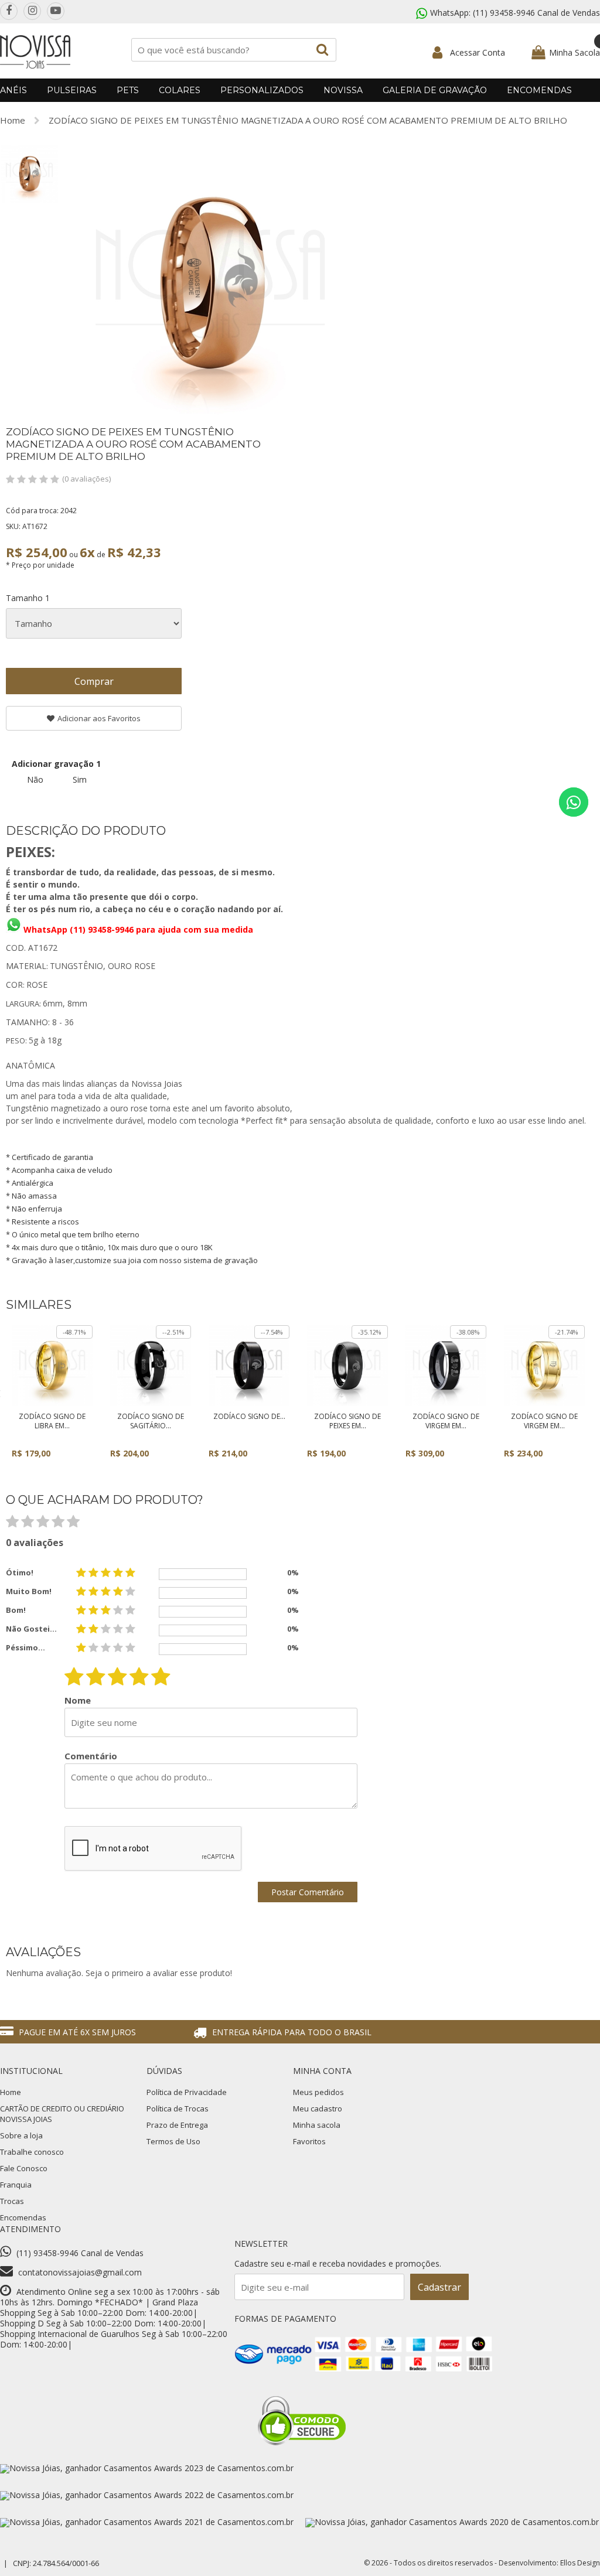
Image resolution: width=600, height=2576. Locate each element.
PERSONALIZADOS (262, 90)
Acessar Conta (478, 52)
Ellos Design (580, 2563)
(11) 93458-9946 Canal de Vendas (536, 13)
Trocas (12, 2201)
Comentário (91, 1756)
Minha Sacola (575, 52)
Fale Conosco (24, 2168)
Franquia (16, 2185)
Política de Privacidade (187, 2092)
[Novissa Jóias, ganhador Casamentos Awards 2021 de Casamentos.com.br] (147, 2522)
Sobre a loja (21, 2135)
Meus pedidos (318, 2092)
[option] (29, 174)
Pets (128, 90)
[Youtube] (56, 11)
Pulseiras (72, 90)
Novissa (343, 90)
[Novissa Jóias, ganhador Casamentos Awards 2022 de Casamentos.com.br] (147, 2495)
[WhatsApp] (574, 802)
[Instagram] (32, 11)
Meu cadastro (318, 2108)
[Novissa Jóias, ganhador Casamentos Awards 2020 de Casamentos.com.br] (452, 2522)
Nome (78, 1700)
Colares (180, 90)
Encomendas (539, 90)
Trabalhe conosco (32, 2152)
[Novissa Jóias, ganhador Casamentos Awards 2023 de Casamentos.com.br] (147, 2468)
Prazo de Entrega (177, 2125)
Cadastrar (439, 2287)
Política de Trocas (178, 2108)
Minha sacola (317, 2125)
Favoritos (309, 2141)
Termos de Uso (173, 2141)
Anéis (13, 90)
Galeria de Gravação (435, 90)
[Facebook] (9, 11)
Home (13, 120)
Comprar (94, 681)
